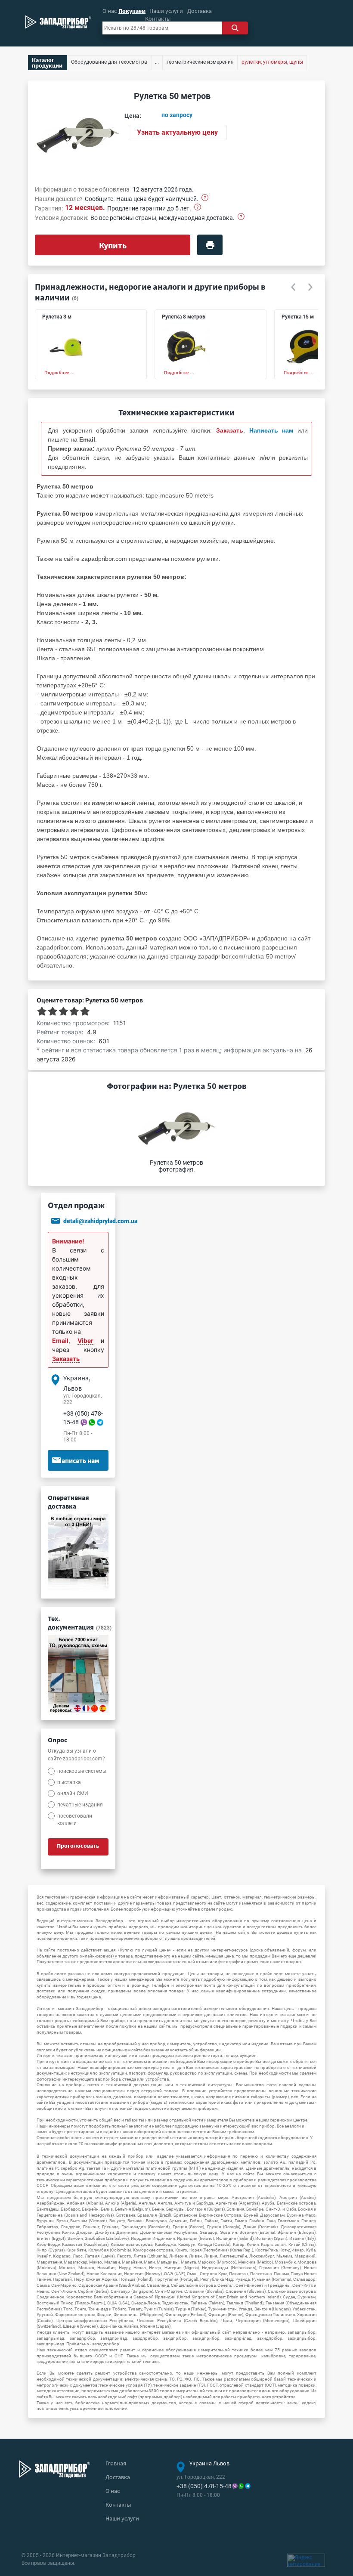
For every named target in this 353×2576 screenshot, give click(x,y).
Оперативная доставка (68, 1502)
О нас (110, 11)
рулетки (208, 559)
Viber (85, 1341)
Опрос (57, 1740)
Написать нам (78, 1460)
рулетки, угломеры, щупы (272, 62)
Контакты (158, 19)
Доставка (200, 11)
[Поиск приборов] (235, 28)
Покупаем (132, 11)
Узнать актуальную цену (177, 132)
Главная (116, 2463)
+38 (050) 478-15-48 (204, 2486)
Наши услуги (166, 11)
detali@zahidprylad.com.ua (100, 1221)
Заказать (66, 1359)
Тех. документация (80, 1623)
